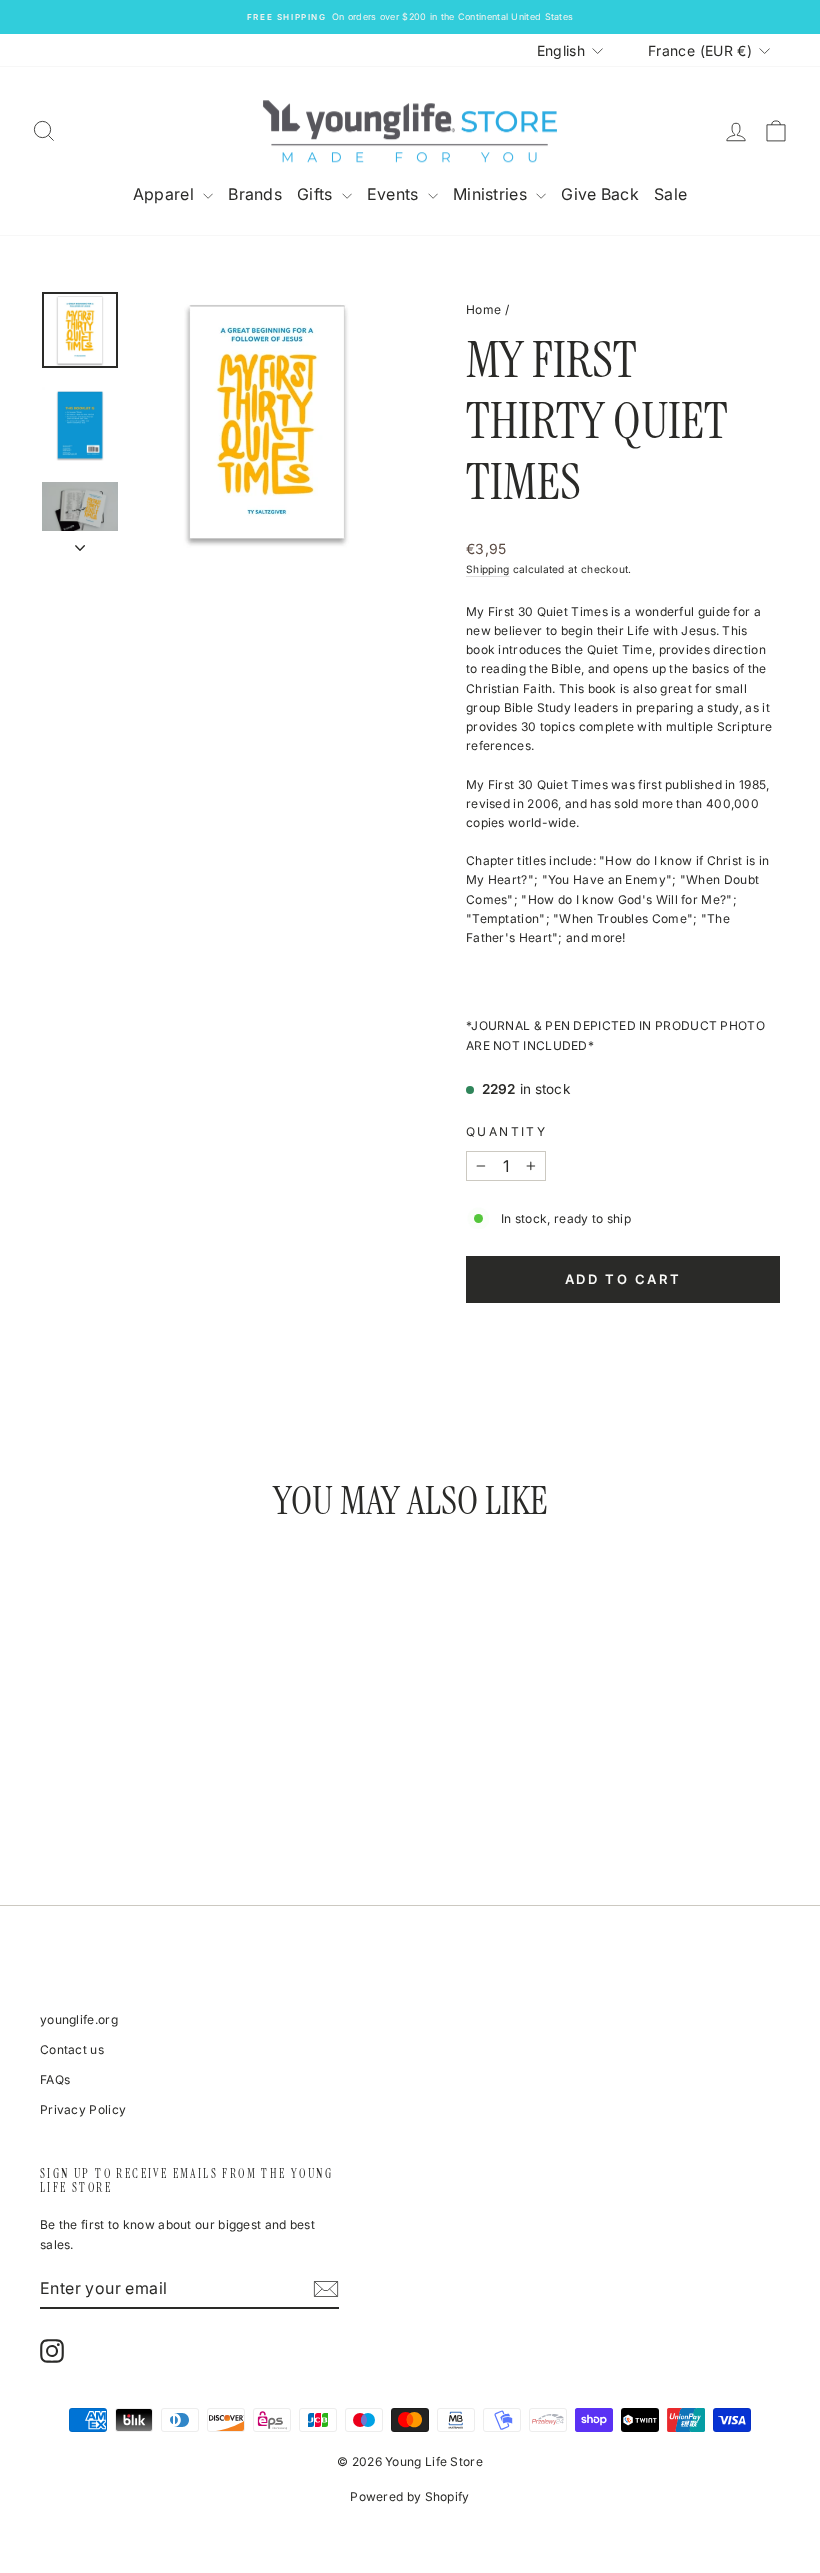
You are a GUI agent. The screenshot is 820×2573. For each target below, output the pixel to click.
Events (395, 194)
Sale (670, 194)
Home (483, 309)
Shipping (487, 569)
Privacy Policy (83, 2109)
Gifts (317, 194)
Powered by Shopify (409, 2496)
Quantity (506, 1131)
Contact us (72, 2049)
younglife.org (79, 2019)
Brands (255, 194)
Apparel (165, 194)
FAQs (55, 2079)
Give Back (600, 194)
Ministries (492, 194)
